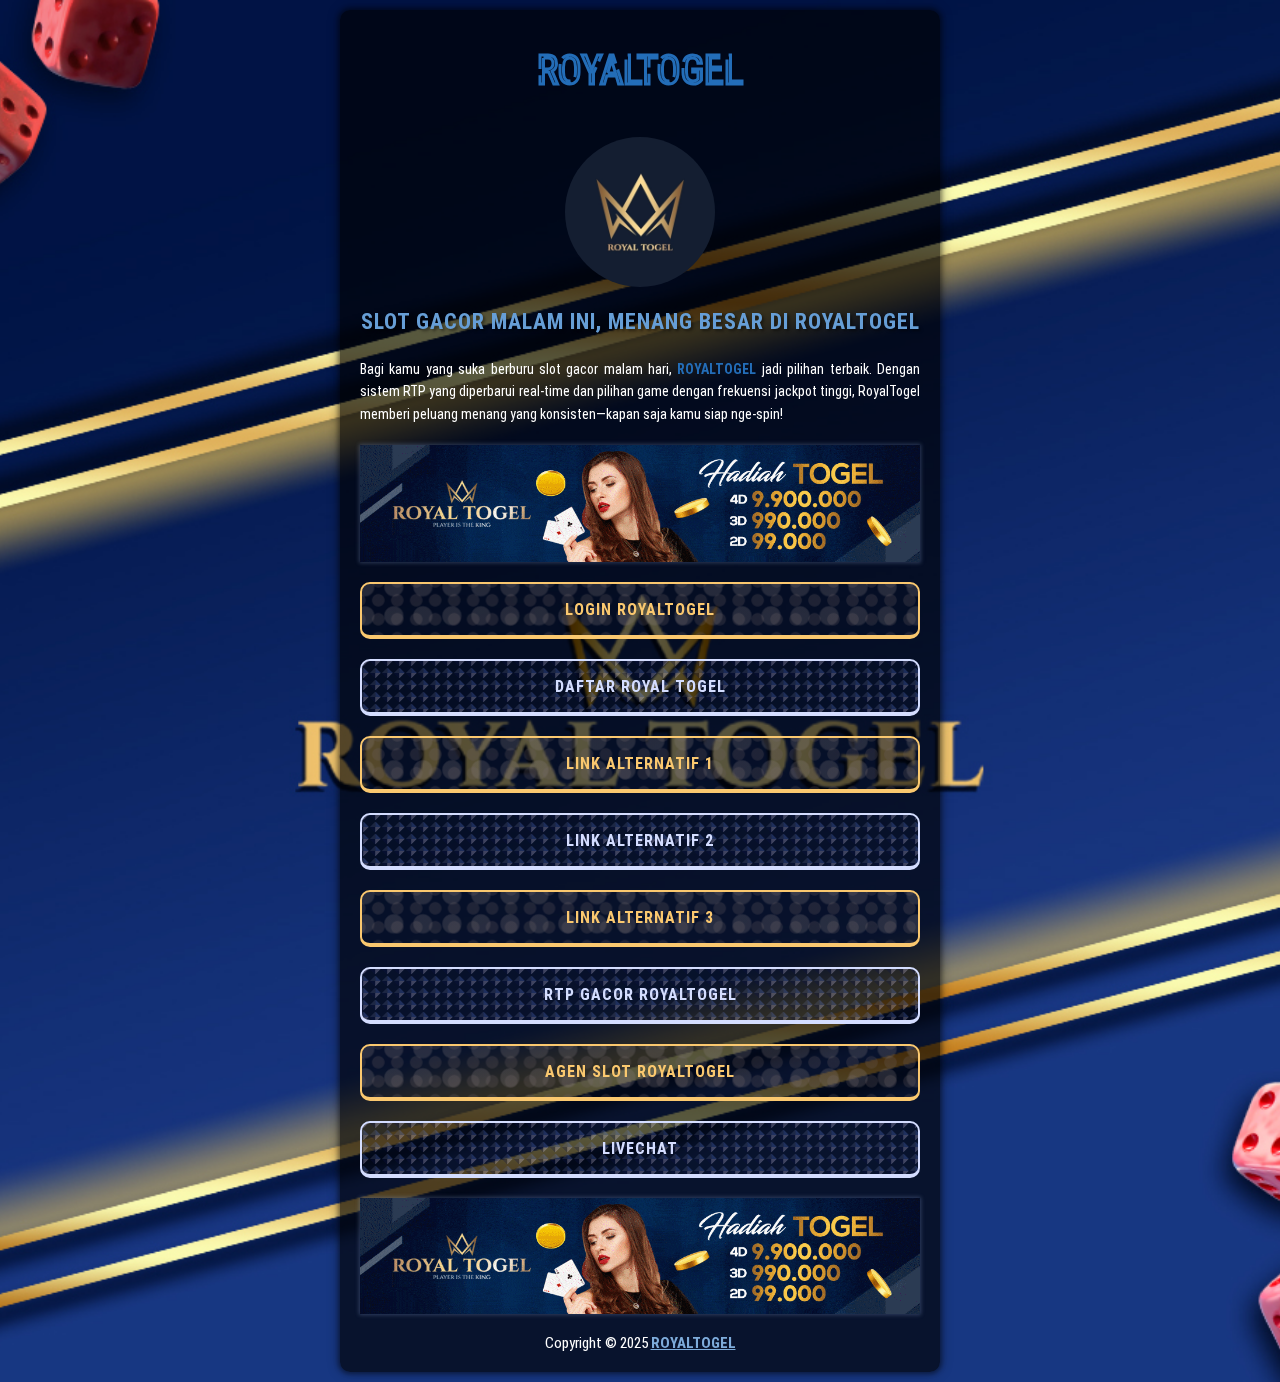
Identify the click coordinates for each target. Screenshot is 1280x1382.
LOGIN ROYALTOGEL (640, 609)
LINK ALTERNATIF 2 (640, 840)
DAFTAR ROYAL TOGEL (640, 686)
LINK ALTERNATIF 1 (640, 763)
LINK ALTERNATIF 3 (640, 917)
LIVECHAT (640, 1148)
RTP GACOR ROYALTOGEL (640, 994)
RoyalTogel (716, 369)
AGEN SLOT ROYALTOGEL (640, 1071)
